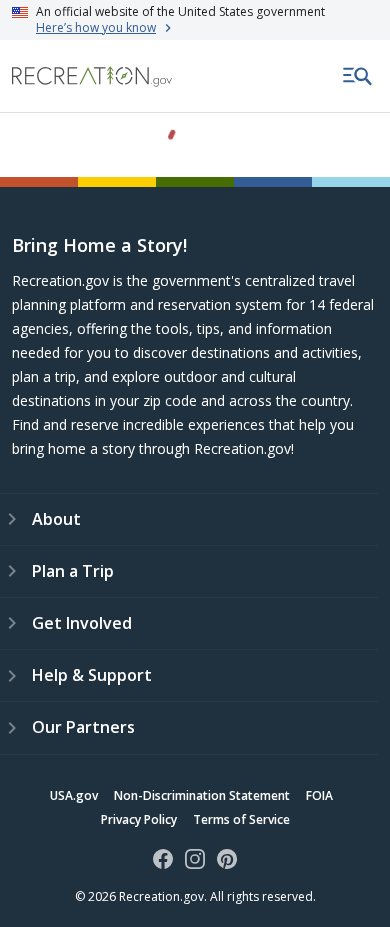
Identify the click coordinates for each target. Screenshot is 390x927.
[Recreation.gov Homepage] (92, 76)
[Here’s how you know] (195, 20)
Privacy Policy (139, 819)
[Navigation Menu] (358, 76)
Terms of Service (241, 819)
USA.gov (74, 795)
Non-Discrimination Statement (202, 795)
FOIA (319, 795)
